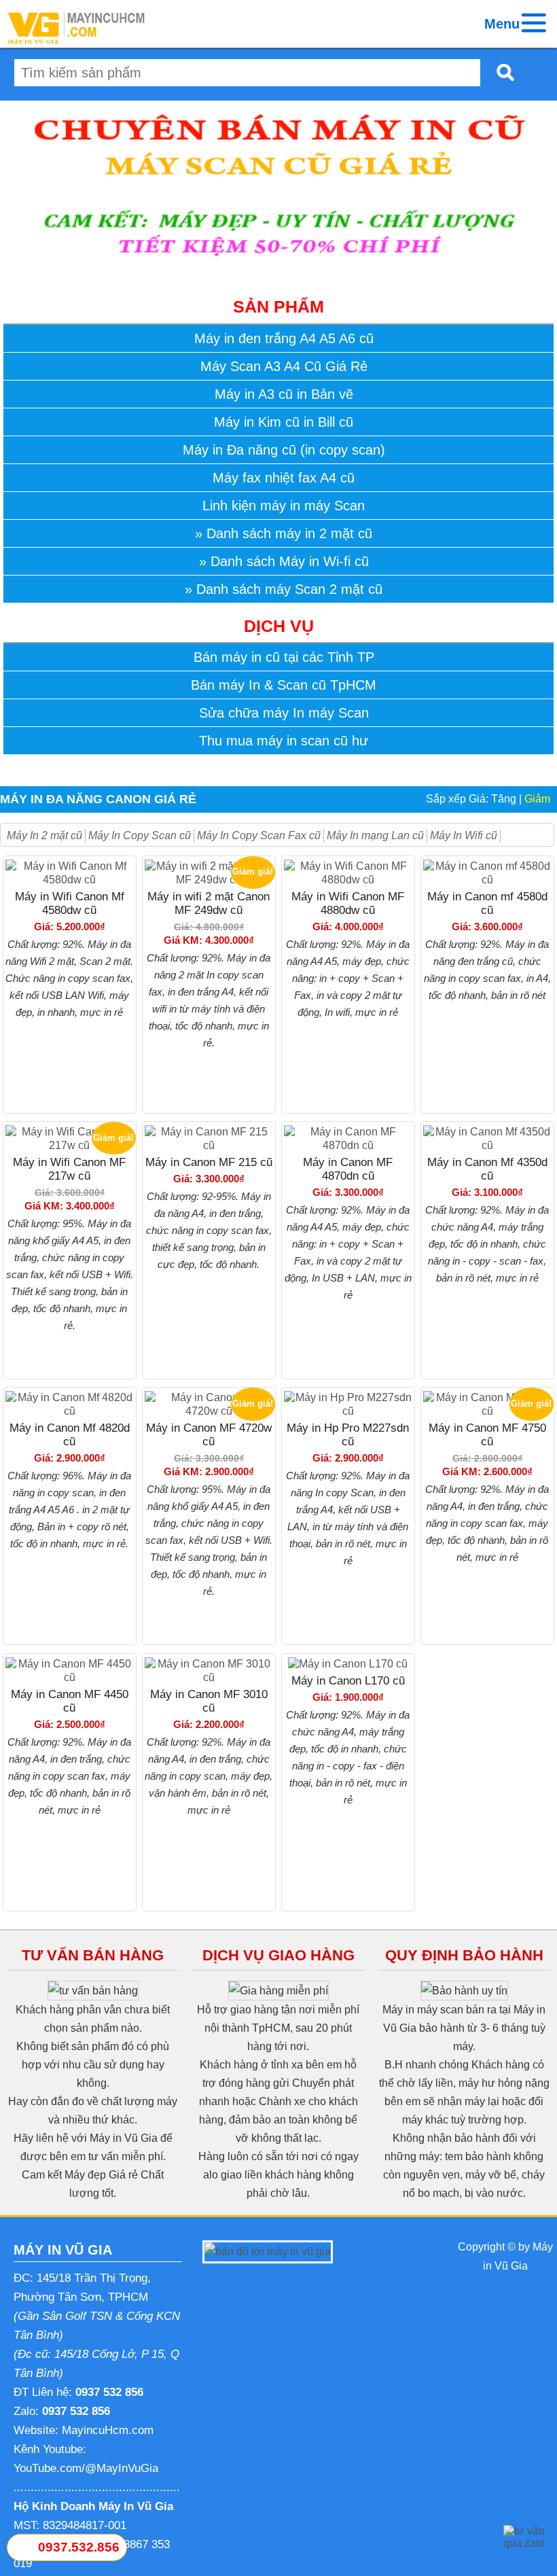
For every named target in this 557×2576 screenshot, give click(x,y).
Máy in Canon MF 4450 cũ (70, 1701)
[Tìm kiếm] (501, 72)
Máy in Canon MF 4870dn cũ (348, 1169)
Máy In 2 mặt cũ (44, 835)
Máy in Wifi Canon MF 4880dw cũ (348, 903)
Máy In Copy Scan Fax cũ (259, 835)
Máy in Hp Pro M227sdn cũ (348, 1435)
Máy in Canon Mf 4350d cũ (487, 1169)
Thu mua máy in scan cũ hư (284, 741)
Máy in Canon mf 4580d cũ (487, 903)
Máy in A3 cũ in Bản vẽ (284, 394)
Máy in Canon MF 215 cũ (209, 1162)
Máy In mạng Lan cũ (375, 835)
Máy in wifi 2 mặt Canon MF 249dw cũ (209, 903)
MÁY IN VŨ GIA (63, 2250)
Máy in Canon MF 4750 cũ (487, 1435)
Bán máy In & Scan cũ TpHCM (284, 685)
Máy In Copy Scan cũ (140, 835)
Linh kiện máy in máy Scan (284, 506)
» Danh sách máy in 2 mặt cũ (284, 533)
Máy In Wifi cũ (464, 835)
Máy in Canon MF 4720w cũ (209, 1435)
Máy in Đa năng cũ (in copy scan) (284, 450)
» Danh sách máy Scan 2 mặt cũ (284, 589)
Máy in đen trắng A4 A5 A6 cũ (284, 338)
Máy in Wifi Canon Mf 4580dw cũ (70, 903)
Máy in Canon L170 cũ (348, 1681)
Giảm (537, 799)
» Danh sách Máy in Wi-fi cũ (284, 561)
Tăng (504, 799)
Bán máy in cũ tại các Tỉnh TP (284, 657)
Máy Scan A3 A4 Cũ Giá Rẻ (284, 366)
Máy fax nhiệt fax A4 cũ (284, 478)
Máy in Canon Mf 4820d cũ (70, 1435)
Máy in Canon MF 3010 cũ (209, 1701)
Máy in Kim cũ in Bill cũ (284, 422)
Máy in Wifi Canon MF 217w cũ (69, 1169)
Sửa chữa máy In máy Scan (284, 713)
